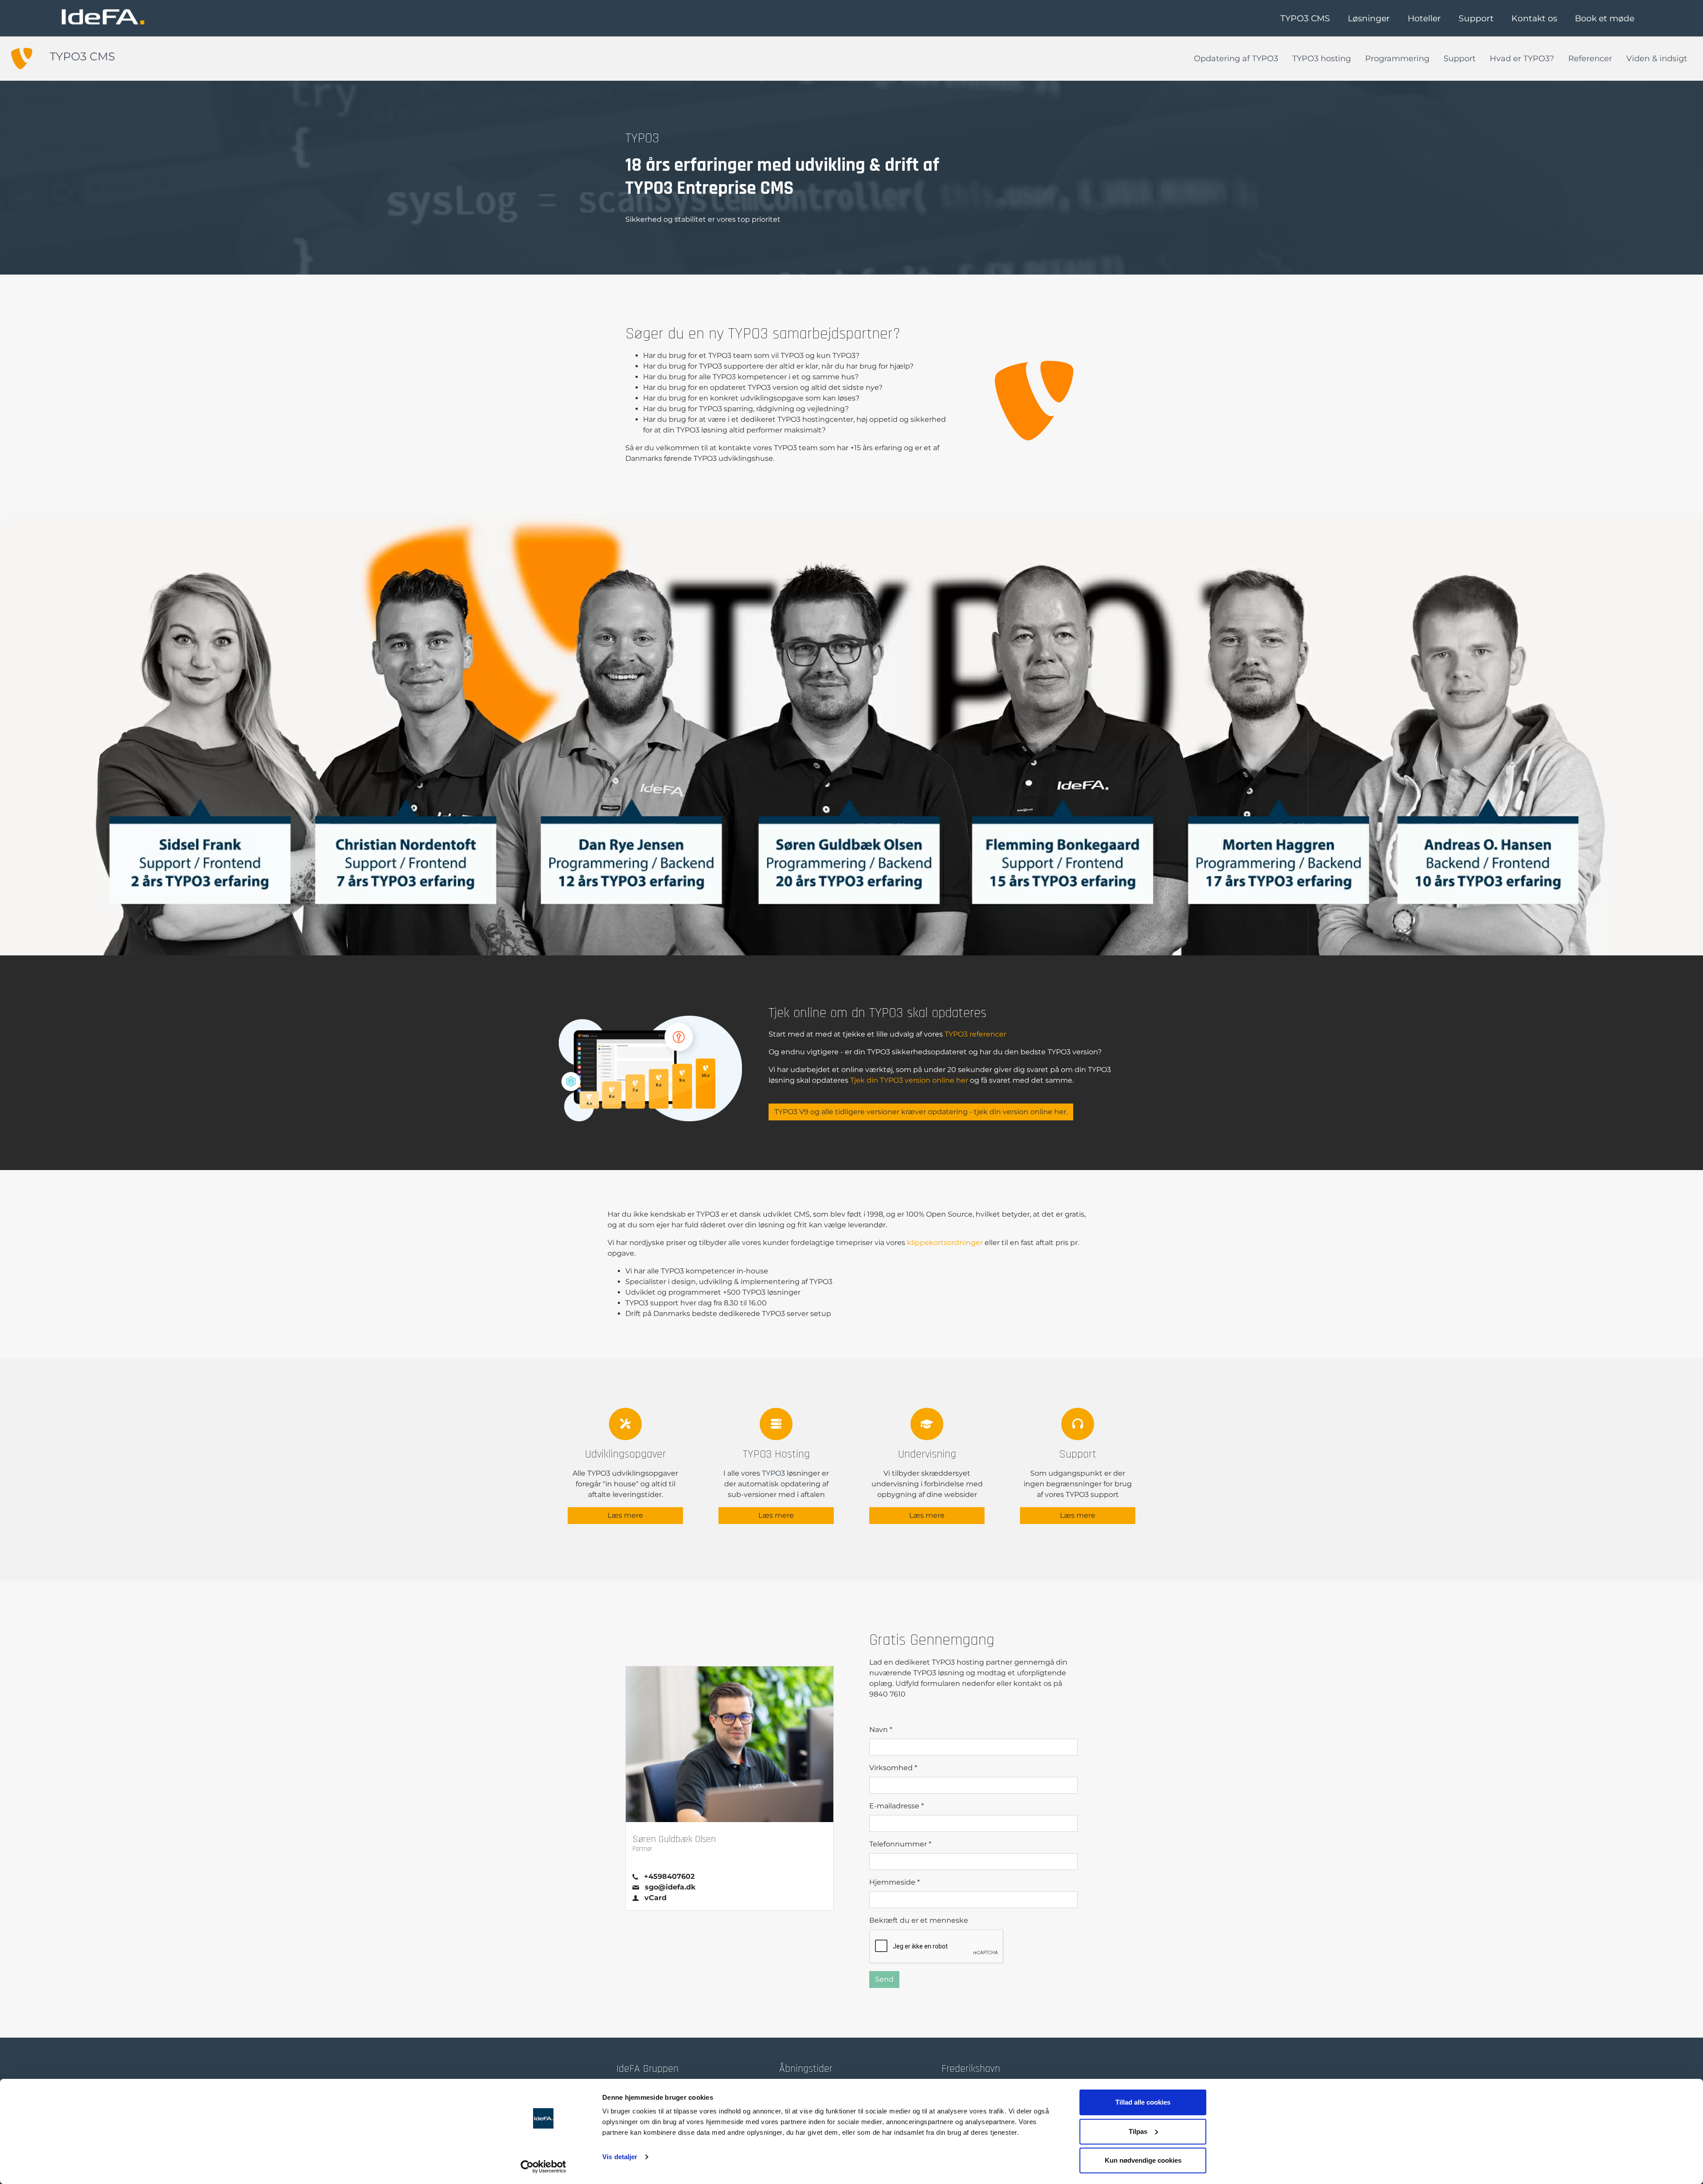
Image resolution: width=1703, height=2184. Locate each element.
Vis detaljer (620, 2157)
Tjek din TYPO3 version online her (909, 1080)
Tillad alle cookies (1143, 2102)
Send (884, 1979)
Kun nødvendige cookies (1143, 2160)
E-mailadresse (897, 1806)
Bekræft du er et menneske (919, 1920)
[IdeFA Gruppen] (103, 17)
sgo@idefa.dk (670, 1887)
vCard (655, 1898)
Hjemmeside (895, 1882)
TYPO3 (773, 1473)
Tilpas (1138, 2131)
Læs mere (625, 1515)
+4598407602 (669, 1876)
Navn (881, 1730)
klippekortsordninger (945, 1243)
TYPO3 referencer (975, 1034)
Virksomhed (893, 1768)
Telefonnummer (900, 1844)
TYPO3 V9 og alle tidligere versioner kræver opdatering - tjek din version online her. (921, 1112)
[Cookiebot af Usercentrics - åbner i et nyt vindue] (543, 2167)
